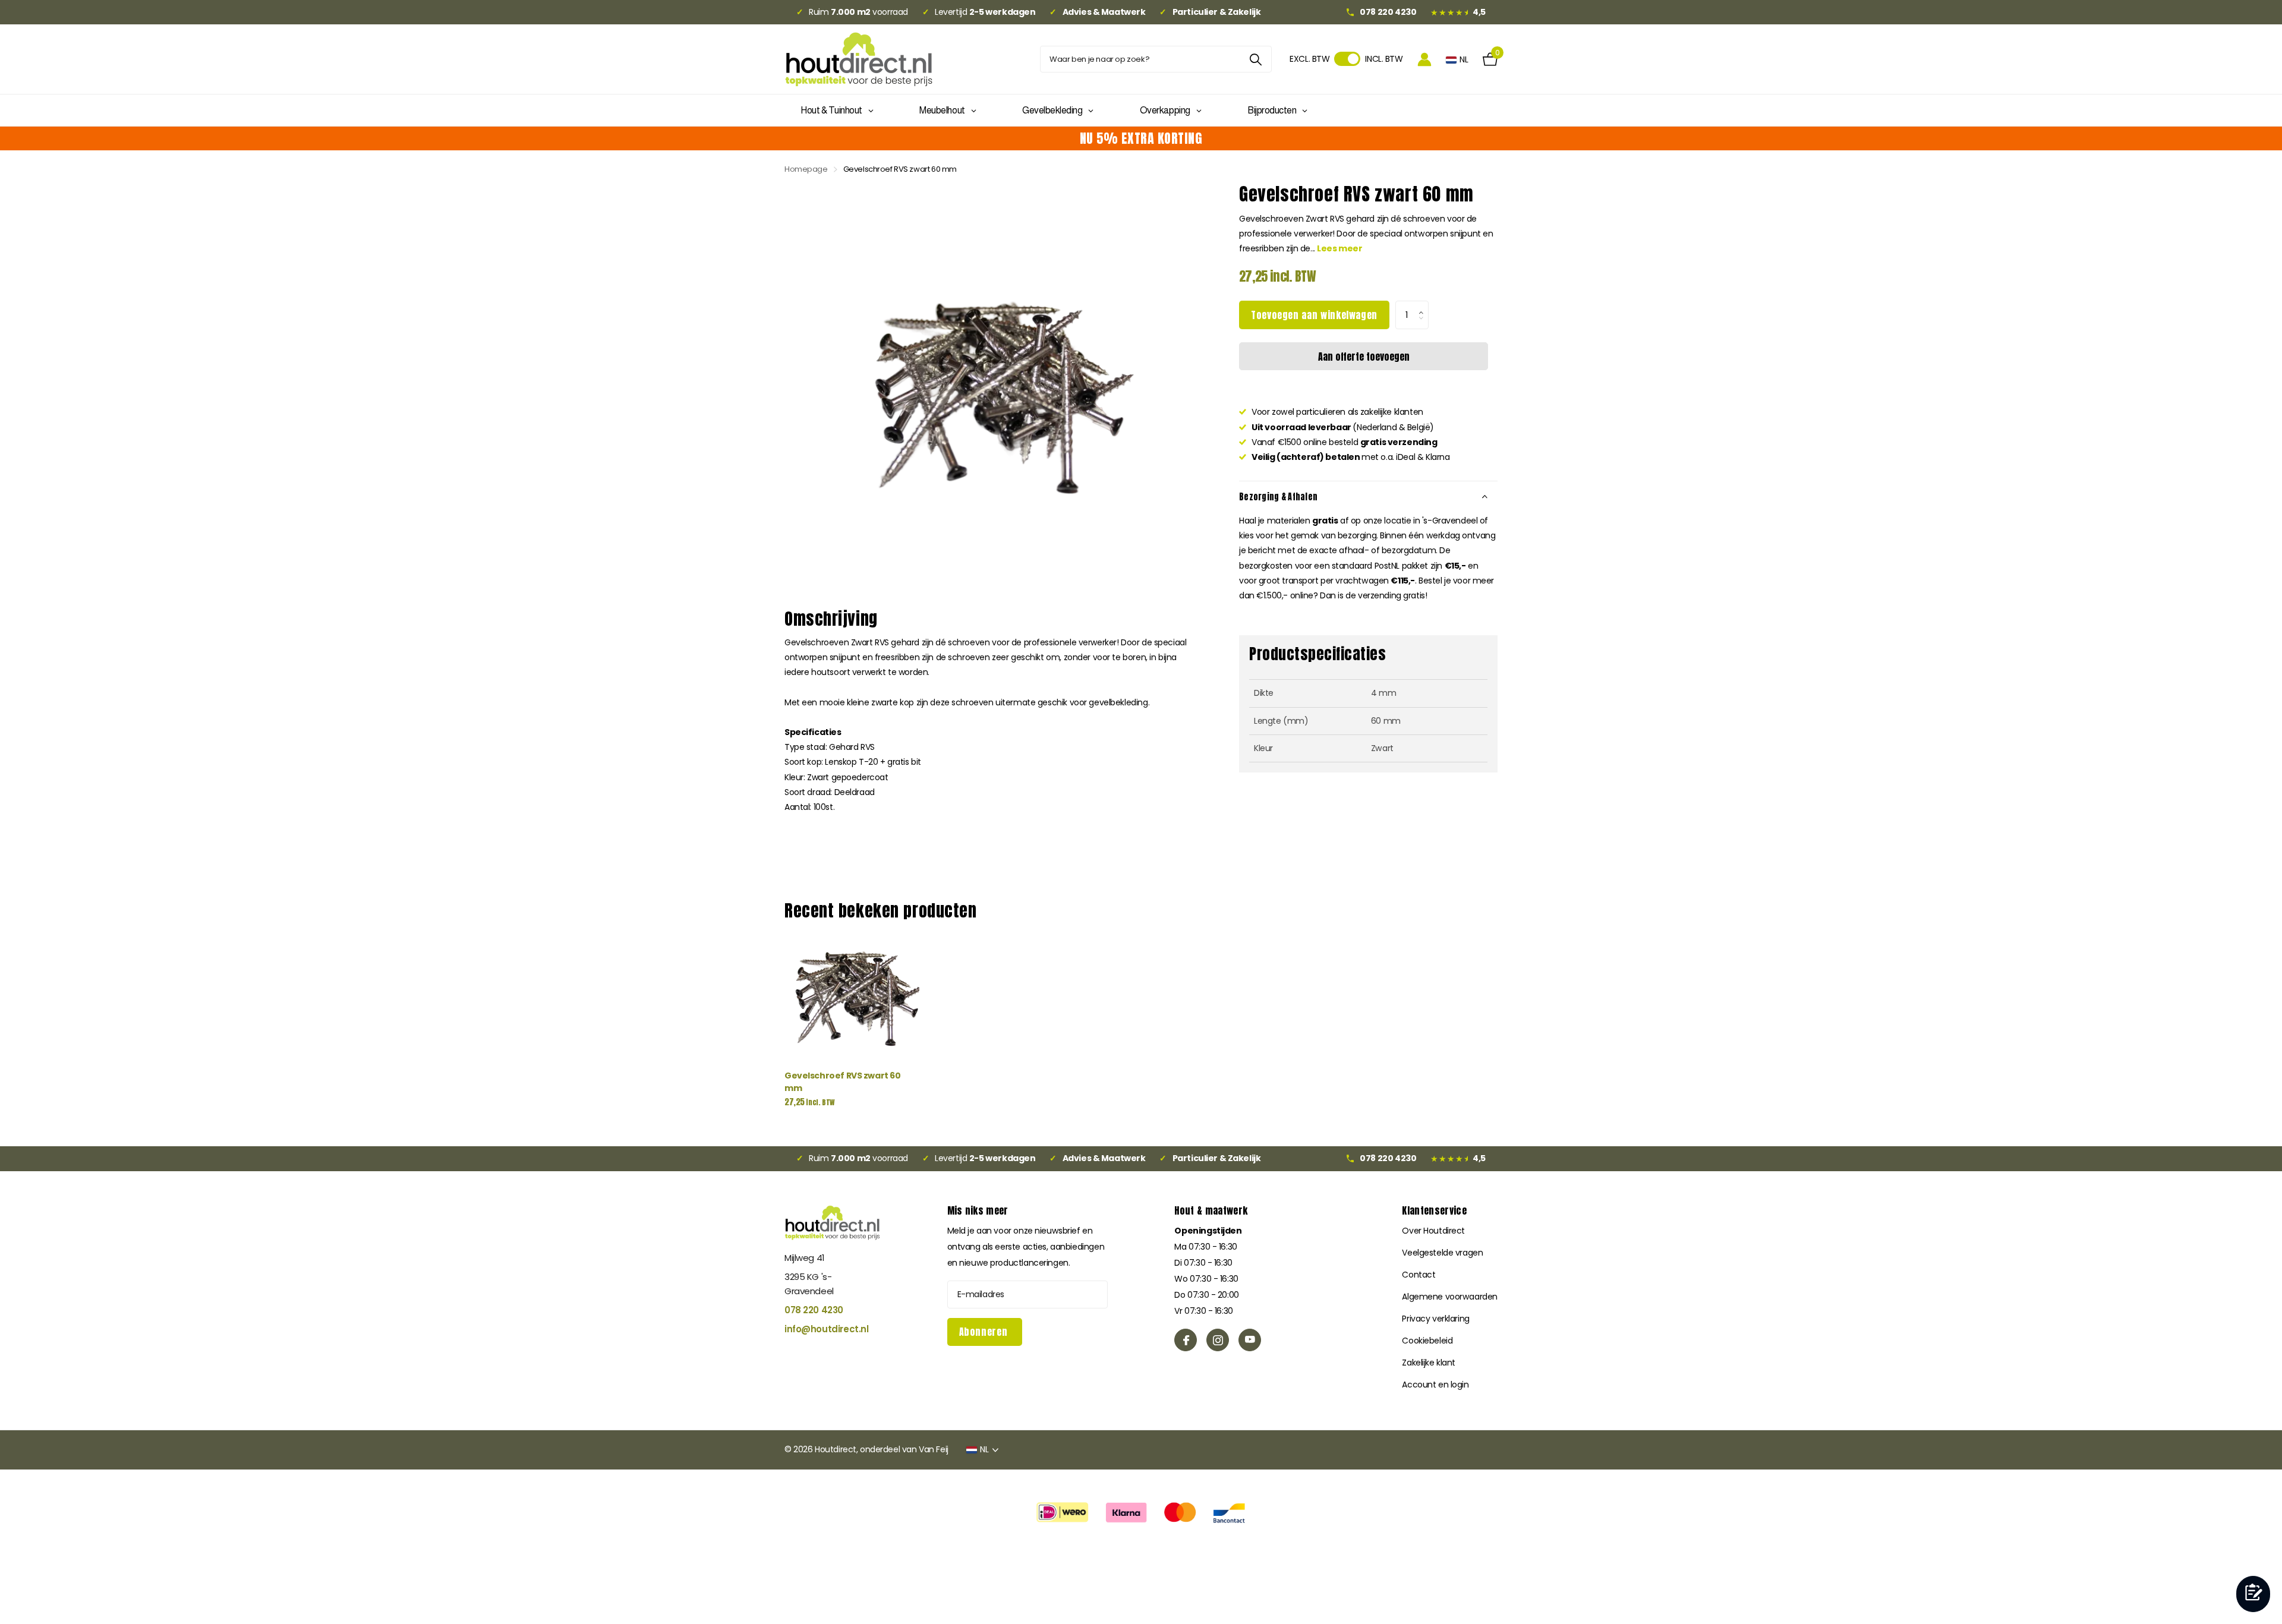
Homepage (806, 169)
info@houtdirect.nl (826, 1329)
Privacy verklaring (1435, 1319)
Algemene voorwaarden (1450, 1297)
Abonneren (985, 1332)
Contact (1419, 1275)
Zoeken (1255, 59)
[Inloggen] (1424, 59)
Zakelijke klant (1429, 1363)
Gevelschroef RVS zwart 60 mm (843, 1082)
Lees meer (1339, 248)
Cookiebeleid (1427, 1341)
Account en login (1435, 1385)
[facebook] (1186, 1340)
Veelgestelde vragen (1442, 1253)
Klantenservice (1434, 1210)
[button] (1424, 305)
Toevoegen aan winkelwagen (1314, 315)
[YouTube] (1250, 1340)
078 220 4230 (814, 1310)
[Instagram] (1218, 1340)
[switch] (1347, 59)
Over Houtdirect (1433, 1231)
